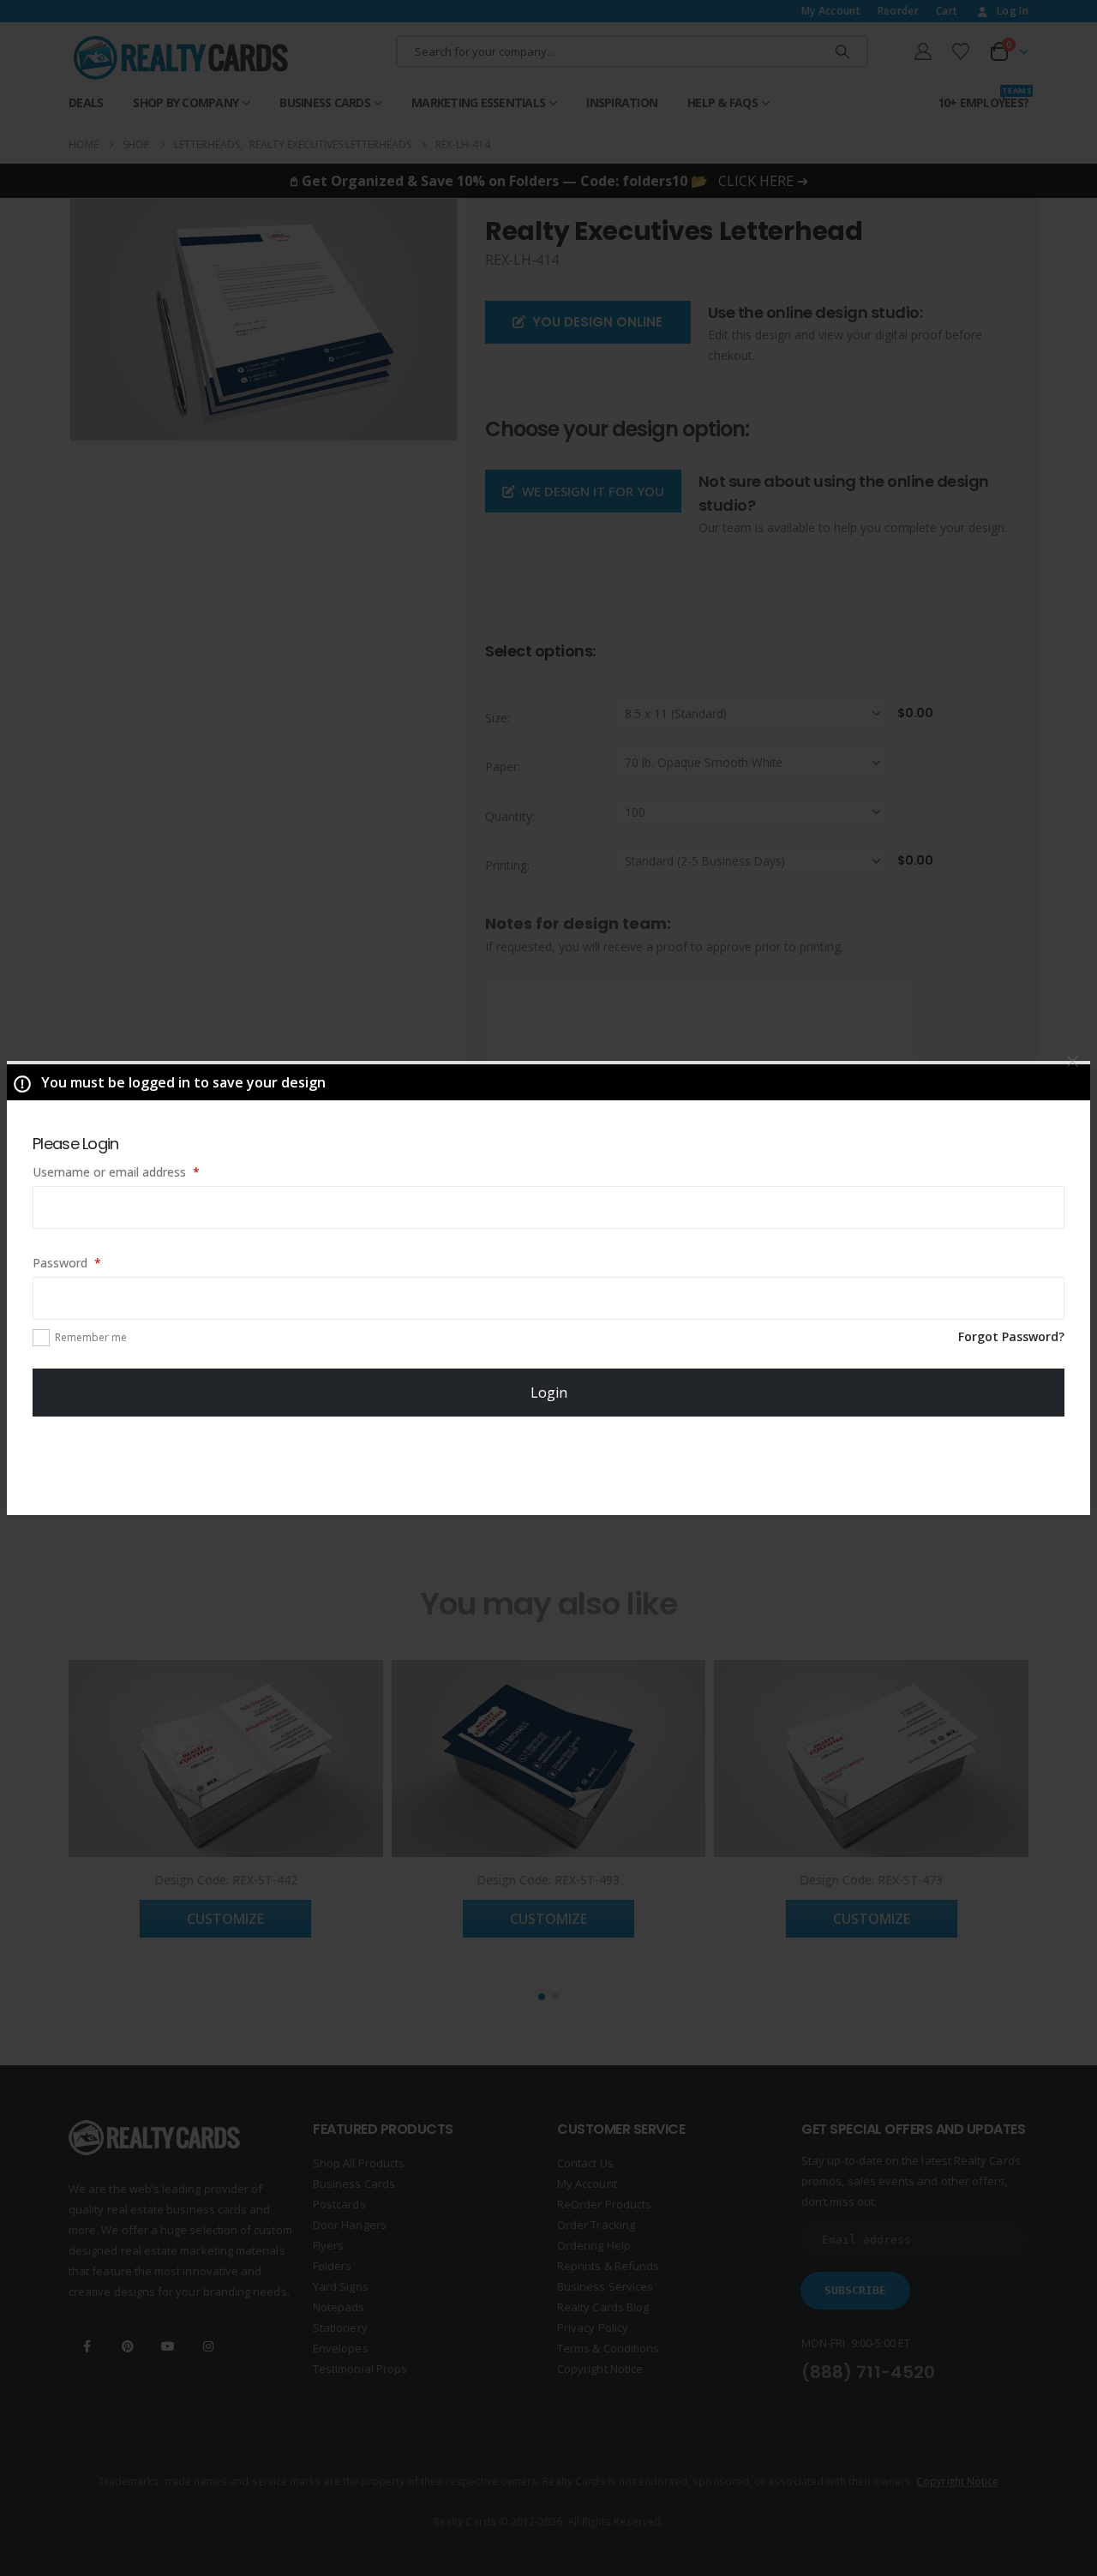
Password (91, 1262)
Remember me (91, 1337)
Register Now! (549, 1465)
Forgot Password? (1011, 1336)
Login (549, 1393)
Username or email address (140, 1171)
